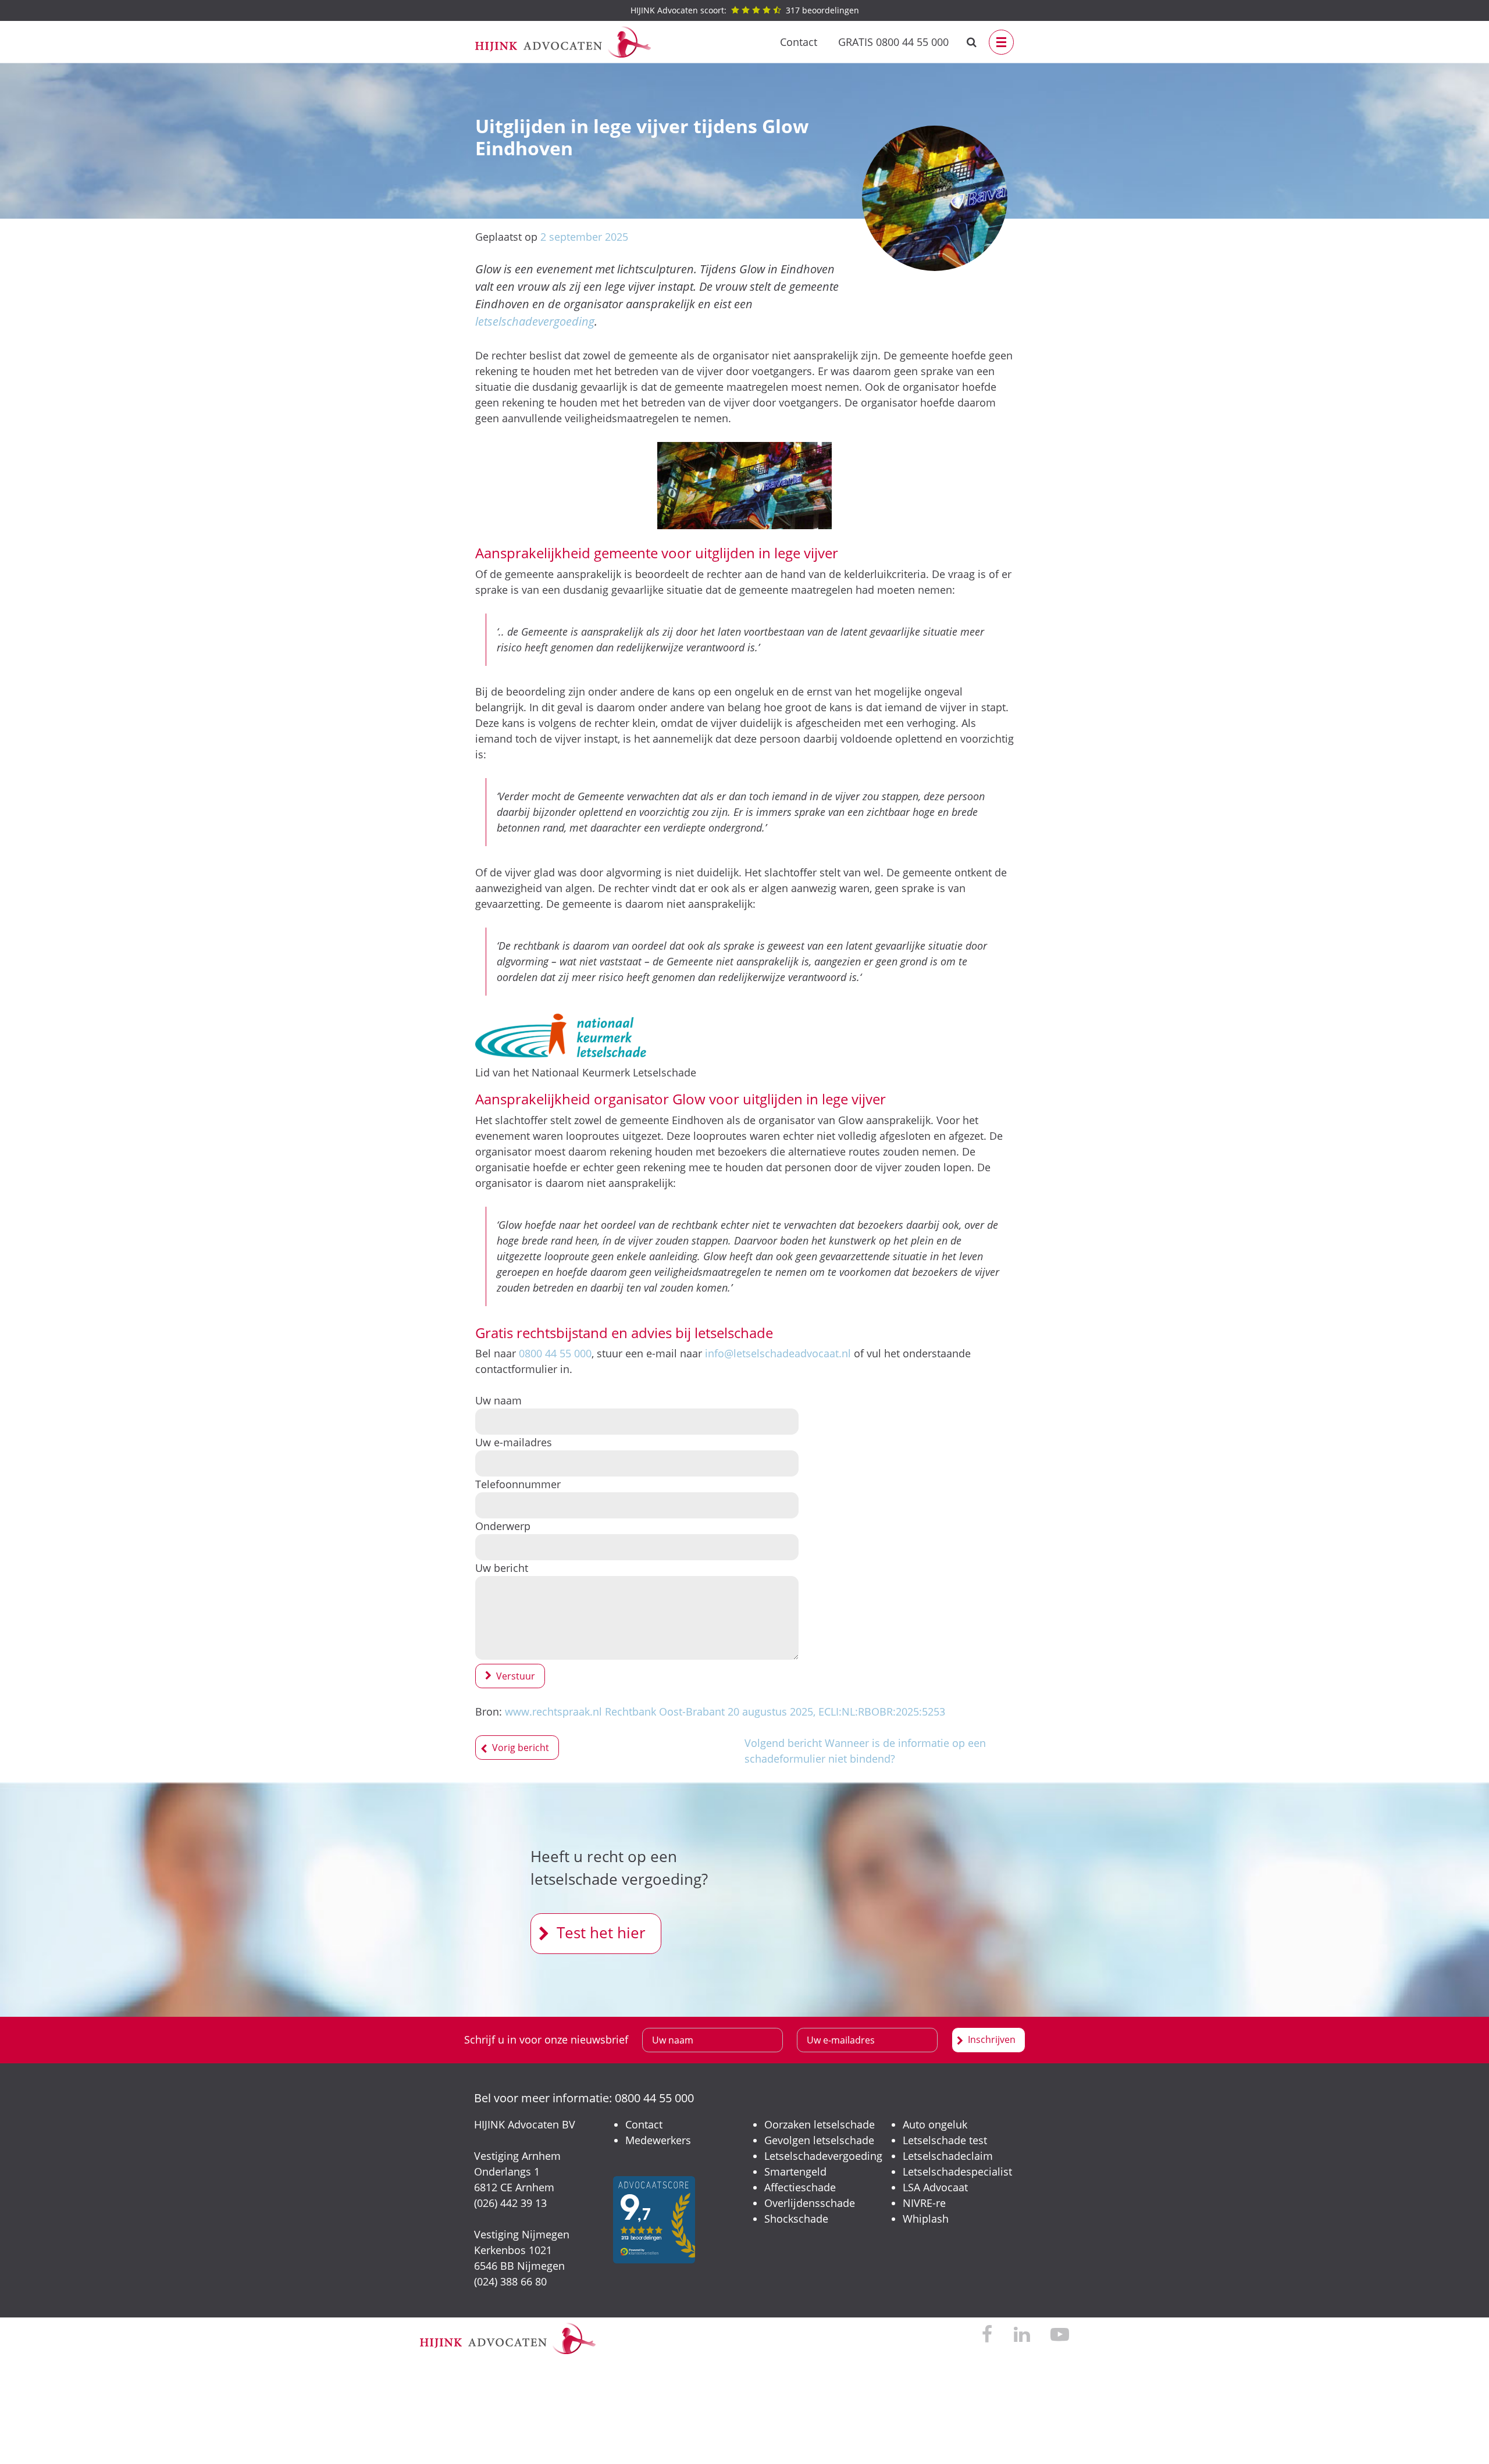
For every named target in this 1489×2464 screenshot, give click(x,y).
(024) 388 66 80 (510, 2281)
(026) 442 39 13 (510, 2203)
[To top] (1463, 2438)
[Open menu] (1001, 42)
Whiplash (926, 2219)
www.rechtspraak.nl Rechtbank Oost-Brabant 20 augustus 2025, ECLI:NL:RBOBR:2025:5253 (725, 1711)
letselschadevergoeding (535, 321)
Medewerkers (658, 2140)
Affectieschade (800, 2187)
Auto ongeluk (935, 2124)
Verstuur (516, 1676)
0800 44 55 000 (555, 1353)
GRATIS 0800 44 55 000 (893, 42)
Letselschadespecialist (957, 2171)
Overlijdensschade (810, 2203)
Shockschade (796, 2219)
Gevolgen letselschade (819, 2140)
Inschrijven (992, 2039)
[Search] (972, 42)
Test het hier (601, 1932)
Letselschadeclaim (948, 2156)
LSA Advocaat (935, 2187)
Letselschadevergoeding (823, 2156)
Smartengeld (795, 2171)
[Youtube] (1060, 2335)
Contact (799, 42)
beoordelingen (745, 10)
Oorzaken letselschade (820, 2124)
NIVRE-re (924, 2203)
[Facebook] (987, 2335)
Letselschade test (945, 2140)
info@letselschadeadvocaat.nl (778, 1353)
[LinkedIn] (1022, 2335)
